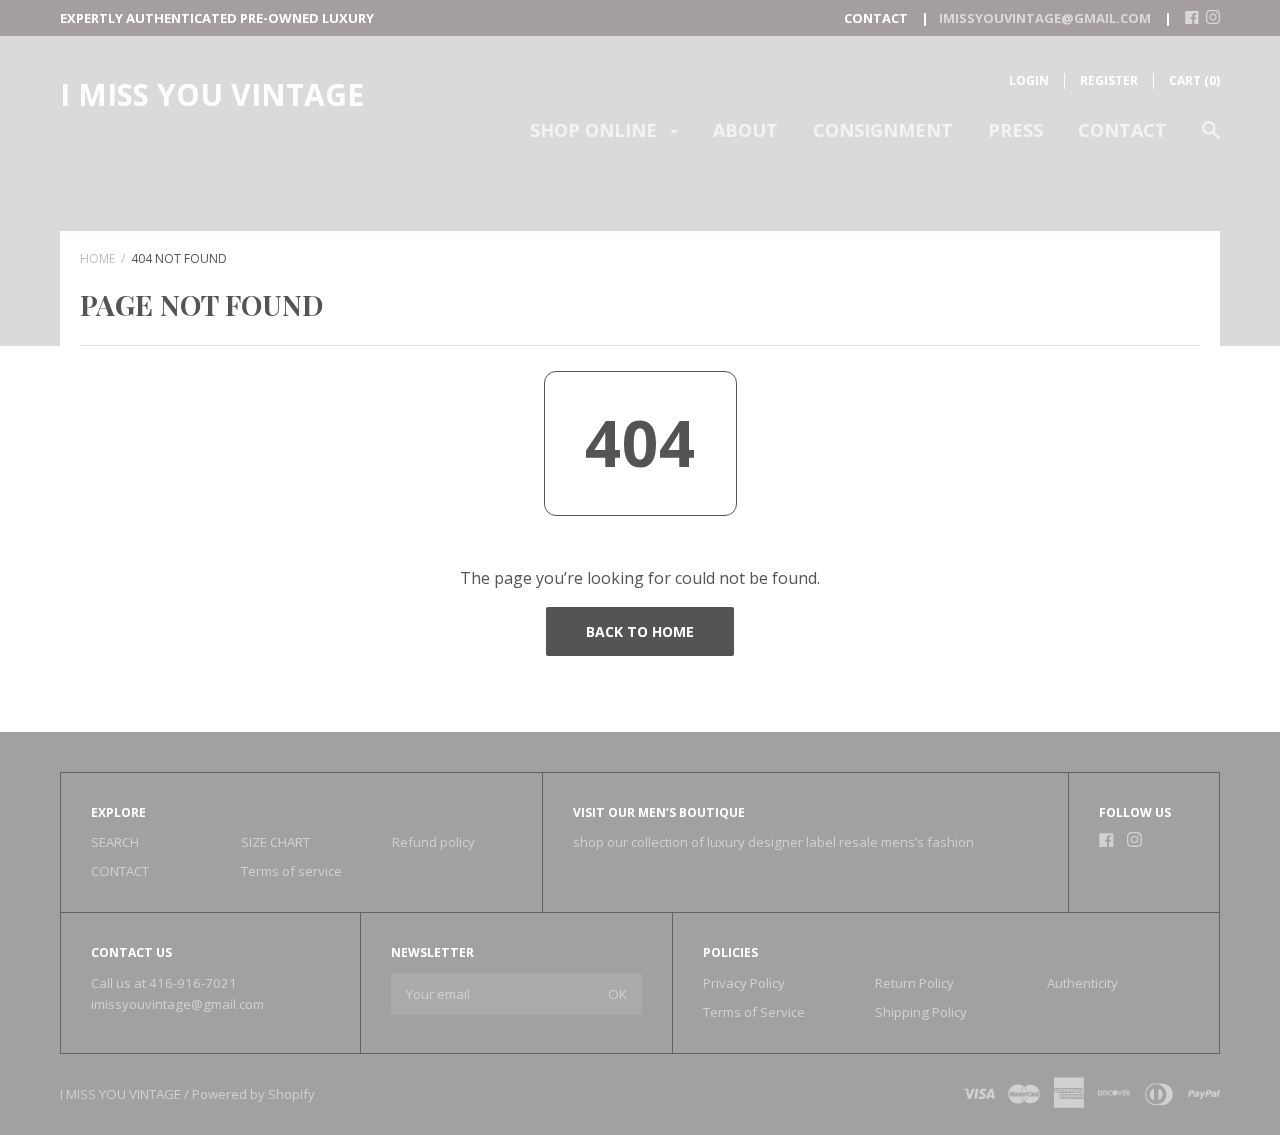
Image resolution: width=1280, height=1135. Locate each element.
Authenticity (1082, 983)
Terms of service (291, 871)
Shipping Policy (921, 1012)
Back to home (640, 631)
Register (1109, 80)
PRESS (1015, 130)
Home (97, 258)
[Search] (1211, 139)
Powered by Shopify (253, 1094)
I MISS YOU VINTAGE (212, 94)
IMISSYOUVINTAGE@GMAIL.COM (1045, 18)
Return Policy (914, 983)
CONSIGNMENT (883, 130)
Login (1029, 80)
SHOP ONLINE (596, 130)
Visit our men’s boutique (659, 812)
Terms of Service (754, 1012)
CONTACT (1122, 130)
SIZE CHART (275, 842)
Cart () (1194, 80)
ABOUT (745, 130)
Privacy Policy (744, 983)
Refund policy (433, 842)
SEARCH (115, 842)
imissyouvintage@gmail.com (177, 1004)
